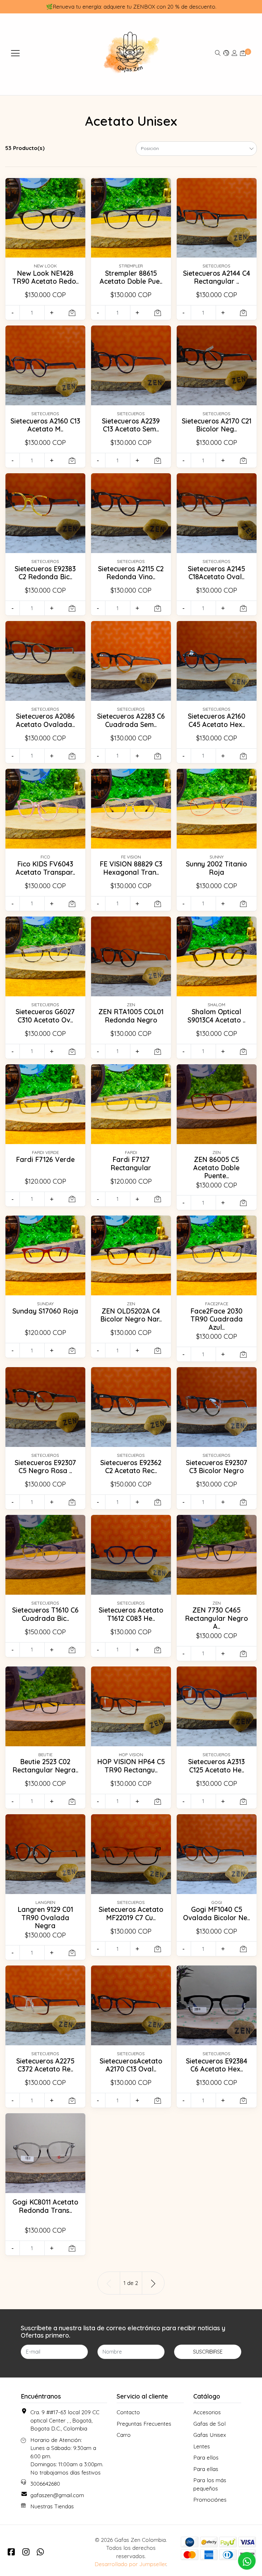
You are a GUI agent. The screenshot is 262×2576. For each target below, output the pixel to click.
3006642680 (45, 2484)
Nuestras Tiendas (52, 2506)
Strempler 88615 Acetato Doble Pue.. (131, 277)
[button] (226, 53)
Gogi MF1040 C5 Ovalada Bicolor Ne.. (216, 1913)
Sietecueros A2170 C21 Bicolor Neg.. (217, 425)
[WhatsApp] (40, 2552)
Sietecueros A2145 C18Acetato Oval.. (216, 573)
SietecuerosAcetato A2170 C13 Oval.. (131, 2065)
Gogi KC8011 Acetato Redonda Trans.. (45, 2206)
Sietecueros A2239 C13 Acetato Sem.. (131, 425)
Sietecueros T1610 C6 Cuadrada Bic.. (45, 1614)
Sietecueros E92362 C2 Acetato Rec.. (131, 1467)
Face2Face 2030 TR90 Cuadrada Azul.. (217, 1319)
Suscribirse (208, 2352)
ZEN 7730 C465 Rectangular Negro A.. (216, 1618)
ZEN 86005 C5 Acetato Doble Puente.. (216, 1168)
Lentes (202, 2446)
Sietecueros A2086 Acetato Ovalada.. (45, 720)
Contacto (128, 2412)
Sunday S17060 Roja (45, 1311)
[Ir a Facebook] (11, 2552)
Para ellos (206, 2457)
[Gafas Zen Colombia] (131, 53)
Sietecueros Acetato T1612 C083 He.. (131, 1614)
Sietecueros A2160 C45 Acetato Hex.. (217, 720)
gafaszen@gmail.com (57, 2495)
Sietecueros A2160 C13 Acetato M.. (45, 425)
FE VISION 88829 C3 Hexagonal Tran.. (131, 868)
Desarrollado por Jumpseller (130, 2564)
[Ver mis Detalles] (235, 53)
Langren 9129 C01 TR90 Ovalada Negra (45, 1917)
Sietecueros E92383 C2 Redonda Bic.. (45, 573)
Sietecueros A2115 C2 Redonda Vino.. (131, 573)
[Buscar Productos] (218, 53)
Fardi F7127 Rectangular (131, 1164)
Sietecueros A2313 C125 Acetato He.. (216, 1766)
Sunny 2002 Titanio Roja (216, 868)
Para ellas (206, 2469)
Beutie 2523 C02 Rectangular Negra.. (45, 1766)
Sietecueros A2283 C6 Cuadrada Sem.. (131, 720)
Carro (124, 2435)
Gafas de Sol (209, 2424)
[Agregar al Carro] (72, 313)
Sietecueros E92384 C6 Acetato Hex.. (217, 2065)
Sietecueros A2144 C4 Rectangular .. (217, 277)
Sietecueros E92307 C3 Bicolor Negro (217, 1467)
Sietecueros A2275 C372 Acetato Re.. (45, 2065)
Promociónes (210, 2500)
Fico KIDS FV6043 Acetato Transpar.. (45, 868)
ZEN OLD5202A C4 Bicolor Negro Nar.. (131, 1315)
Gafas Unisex (210, 2435)
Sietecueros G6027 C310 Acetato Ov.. (45, 1016)
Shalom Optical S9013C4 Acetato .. (216, 1016)
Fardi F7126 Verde (45, 1159)
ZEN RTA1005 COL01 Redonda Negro (131, 1016)
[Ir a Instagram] (26, 2552)
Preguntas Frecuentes (144, 2424)
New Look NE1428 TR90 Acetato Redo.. (45, 277)
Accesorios (207, 2412)
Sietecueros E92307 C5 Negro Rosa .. (45, 1467)
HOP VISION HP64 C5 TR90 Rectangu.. (131, 1766)
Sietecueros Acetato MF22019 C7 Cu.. (131, 1913)
